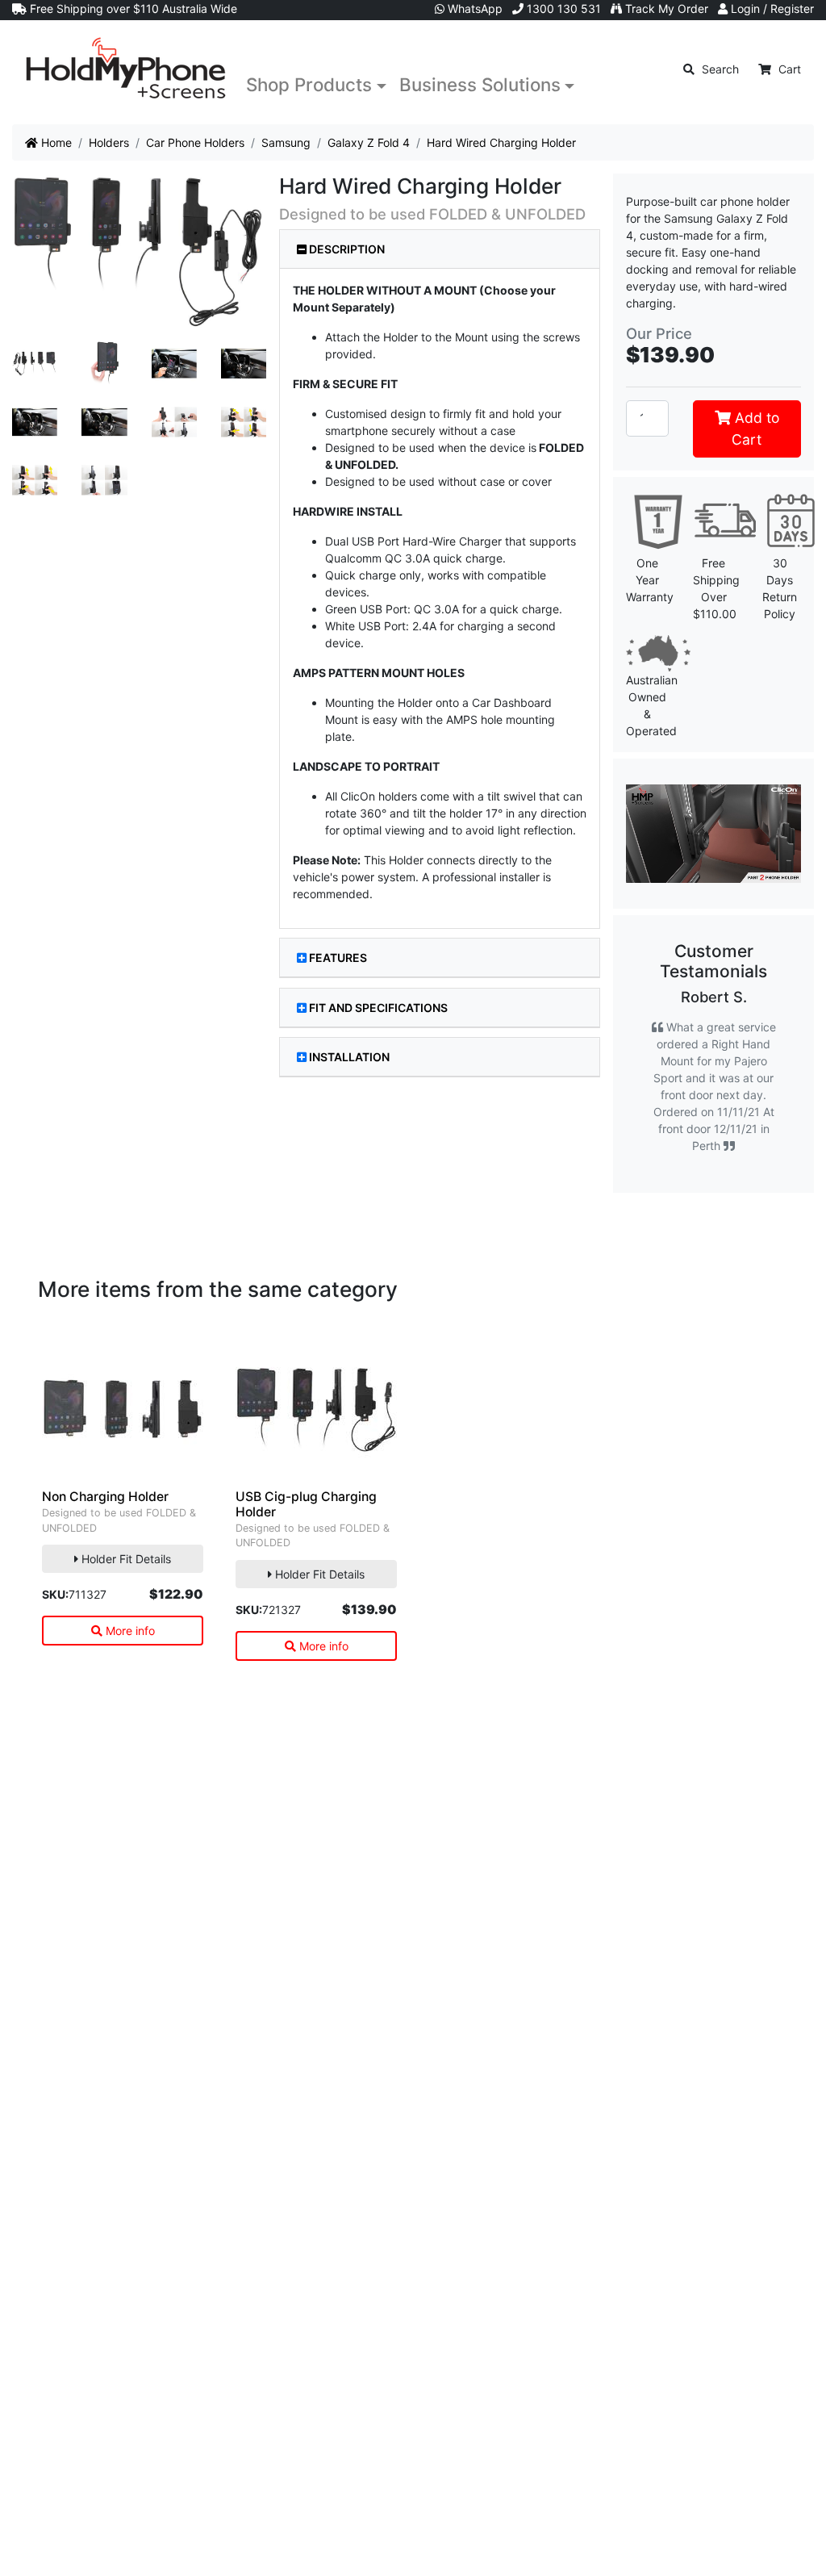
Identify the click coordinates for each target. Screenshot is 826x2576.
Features (338, 958)
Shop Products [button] (309, 84)
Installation (349, 1057)
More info (129, 1631)
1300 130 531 (562, 8)
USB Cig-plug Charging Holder (306, 1504)
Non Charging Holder (105, 1497)
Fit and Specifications (378, 1008)
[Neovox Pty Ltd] (126, 69)
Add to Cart (755, 428)
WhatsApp (473, 8)
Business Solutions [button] (480, 84)
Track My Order (665, 8)
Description (346, 249)
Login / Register (771, 8)
